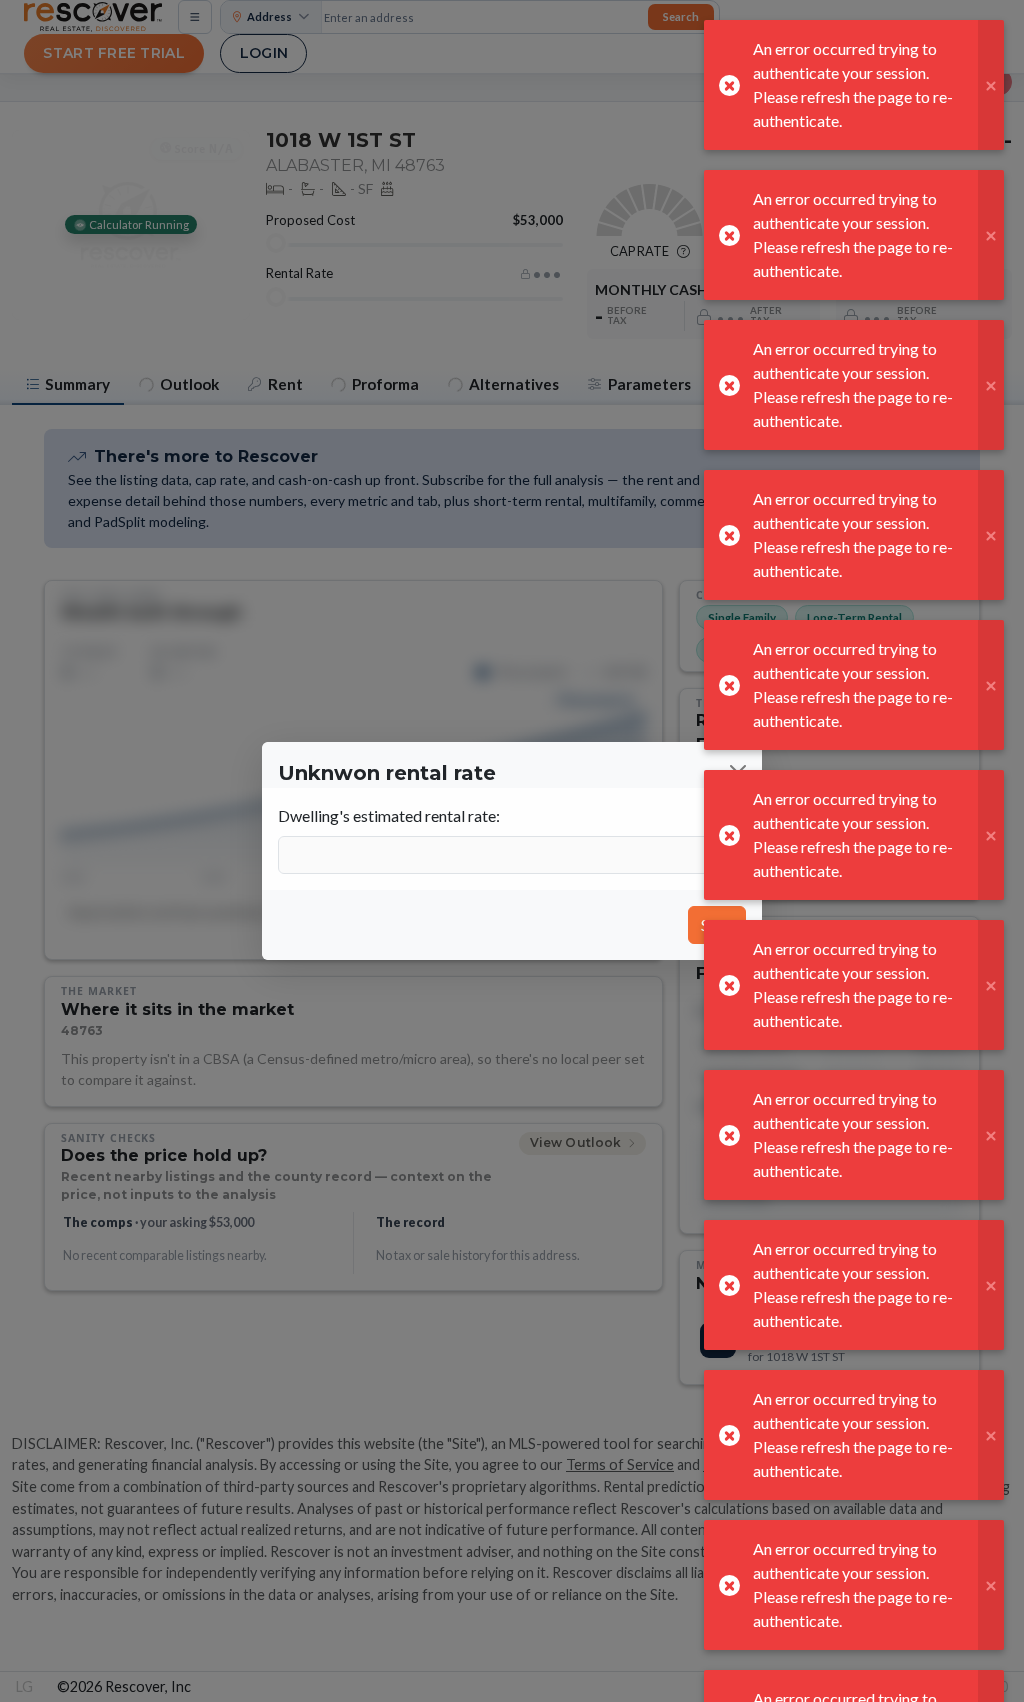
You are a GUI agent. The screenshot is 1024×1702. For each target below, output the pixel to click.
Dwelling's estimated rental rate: (389, 815)
